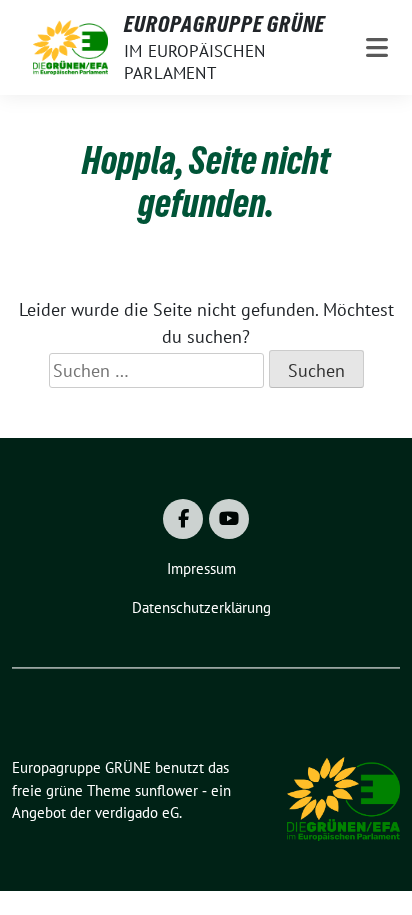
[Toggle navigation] (377, 47)
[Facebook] (183, 519)
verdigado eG (137, 812)
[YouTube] (229, 519)
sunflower (166, 790)
